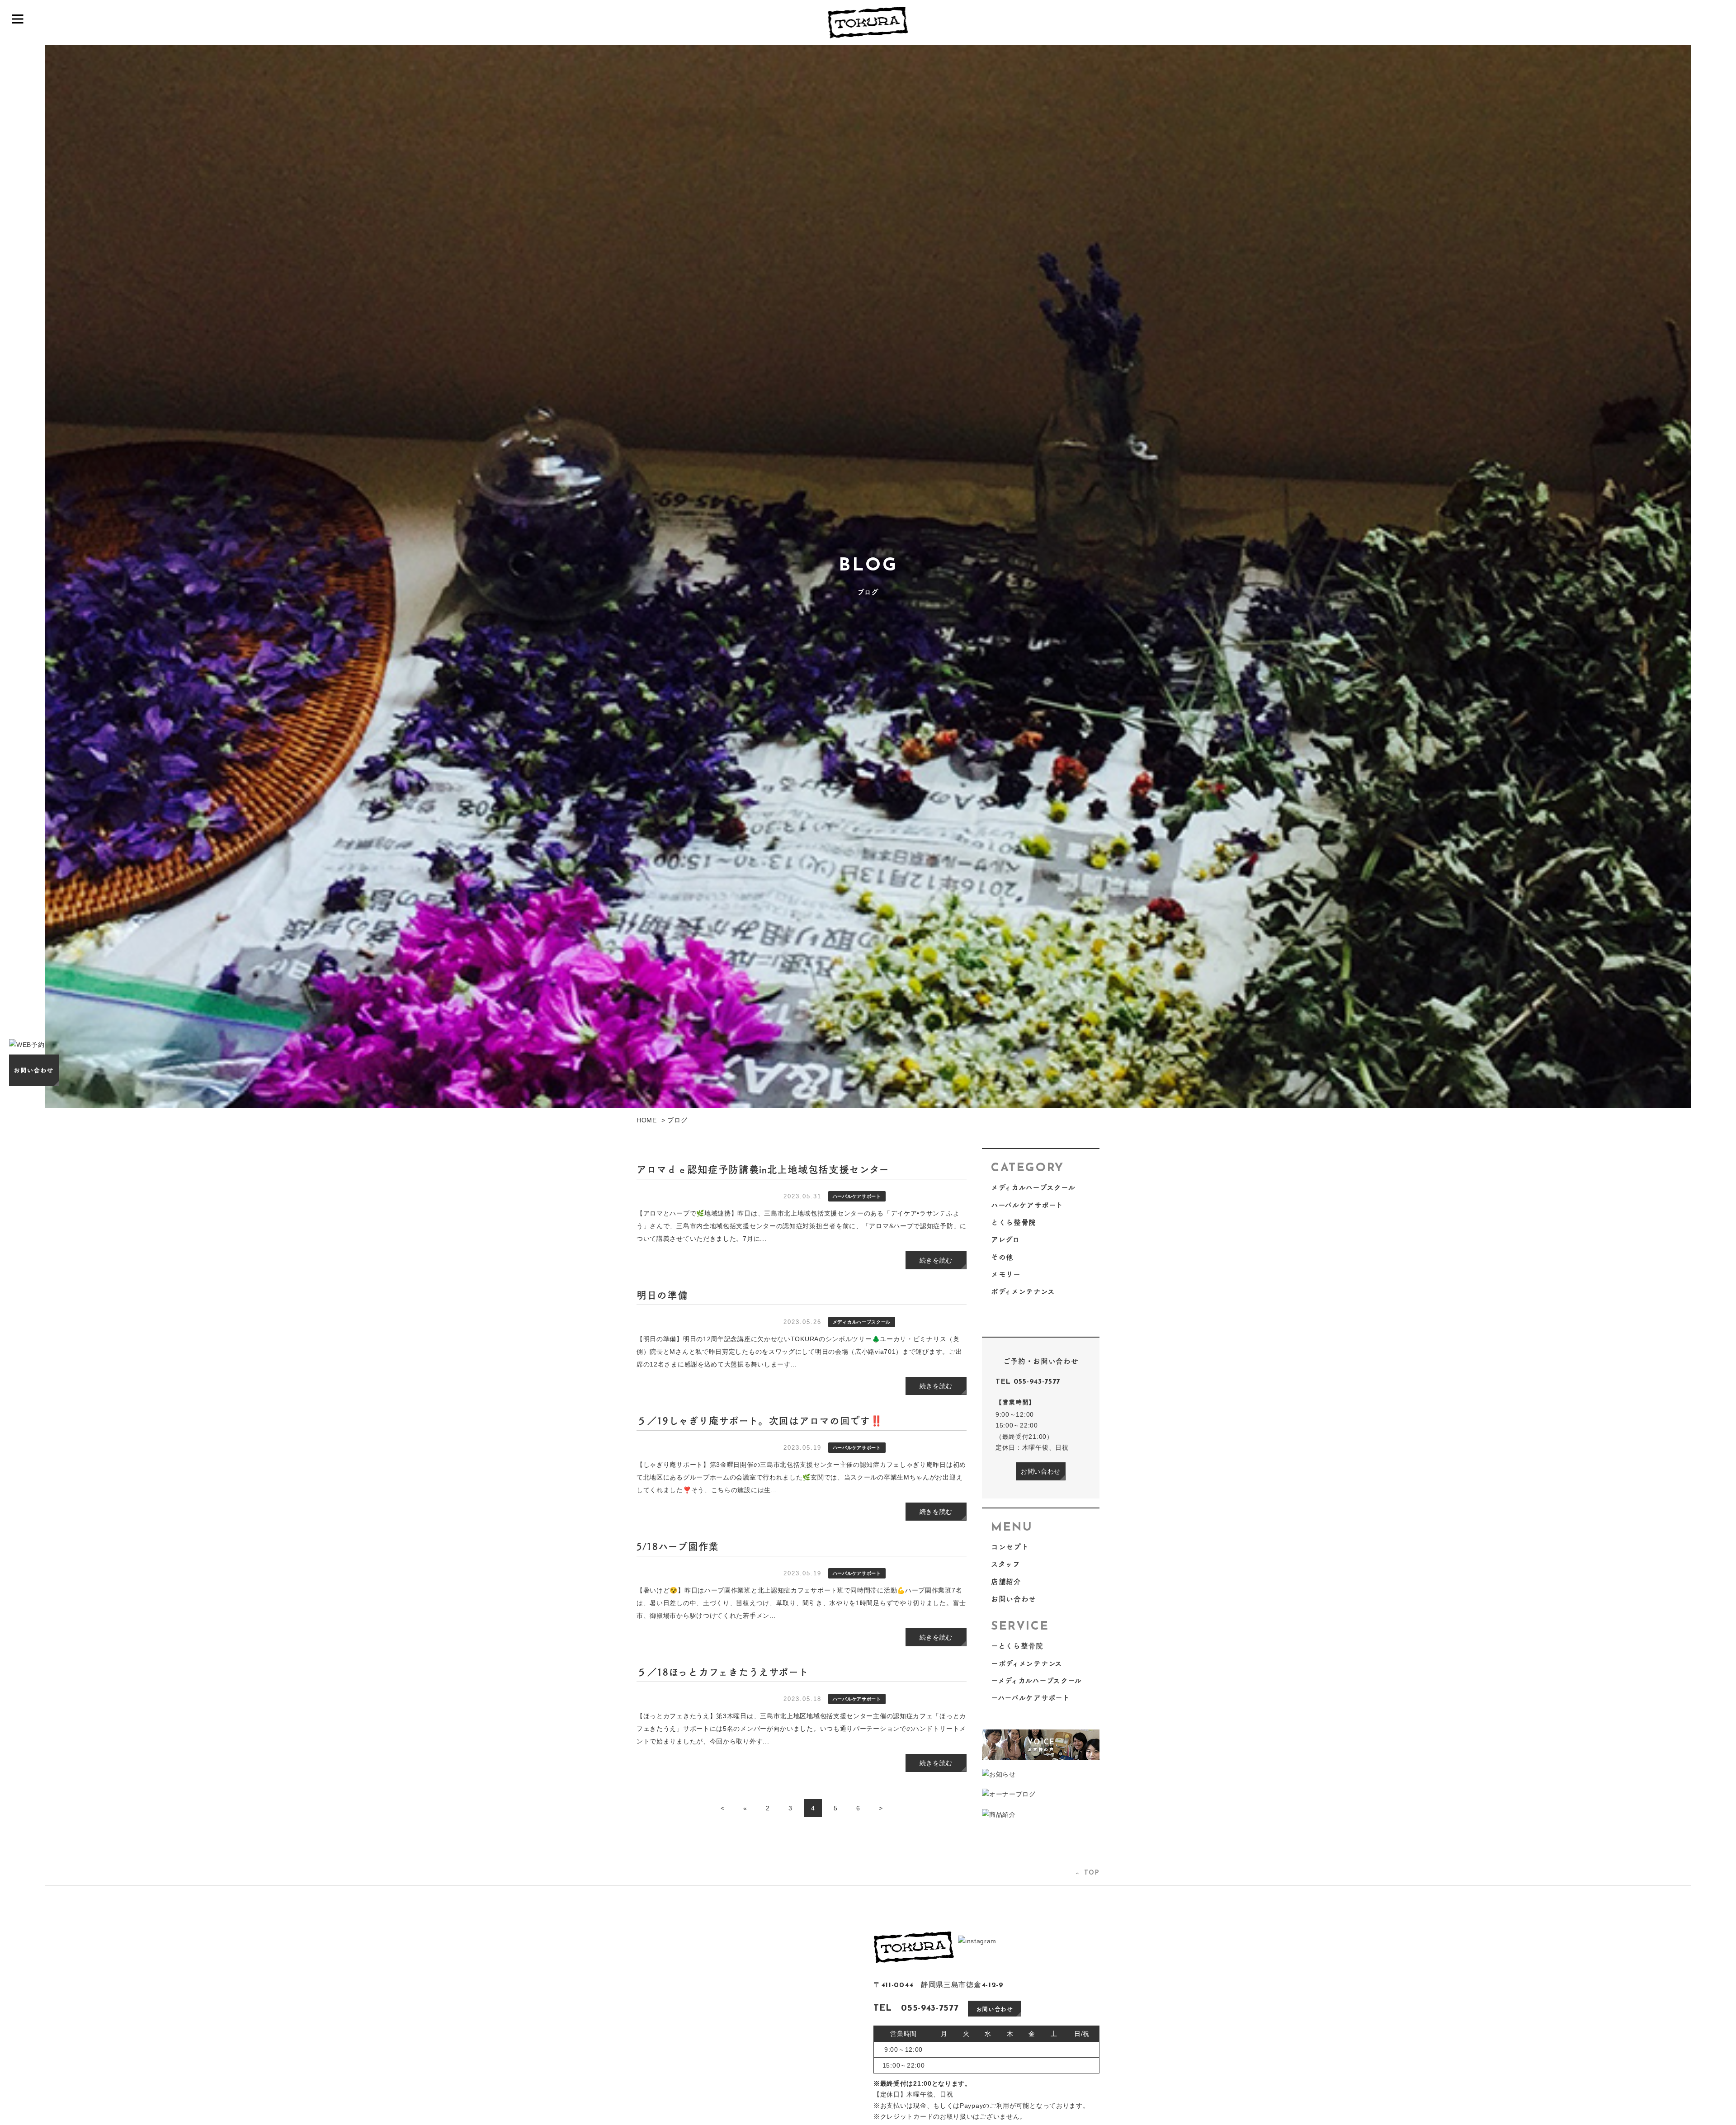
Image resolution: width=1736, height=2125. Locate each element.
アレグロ (1005, 1239)
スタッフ (1006, 1564)
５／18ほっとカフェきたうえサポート (723, 1672)
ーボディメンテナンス (1027, 1663)
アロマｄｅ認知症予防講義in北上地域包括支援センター (763, 1169)
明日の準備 (662, 1295)
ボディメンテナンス (1023, 1291)
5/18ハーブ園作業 (678, 1546)
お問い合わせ (1041, 1471)
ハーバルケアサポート (1027, 1205)
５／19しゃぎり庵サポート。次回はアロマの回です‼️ (760, 1420)
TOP (1092, 1873)
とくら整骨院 (1014, 1222)
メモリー (1006, 1274)
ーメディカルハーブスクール (1036, 1680)
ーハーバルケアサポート (1031, 1698)
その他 (1002, 1257)
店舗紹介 (1006, 1581)
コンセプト (1010, 1547)
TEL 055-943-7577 (1028, 1382)
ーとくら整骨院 (1017, 1646)
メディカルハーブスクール (1033, 1187)
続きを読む (936, 1260)
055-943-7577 (930, 2008)
